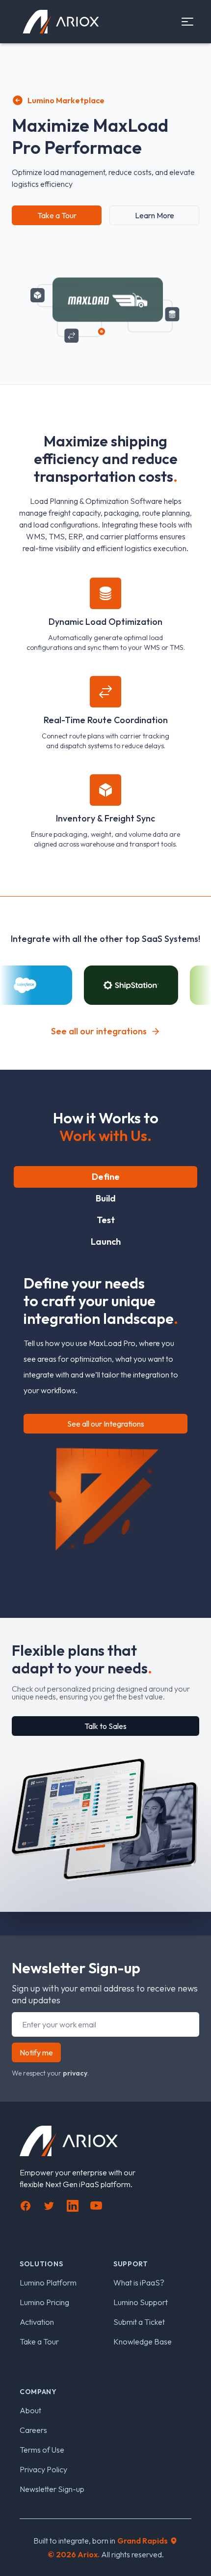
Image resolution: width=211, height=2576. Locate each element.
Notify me (36, 2052)
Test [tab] (106, 1220)
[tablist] (105, 1209)
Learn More (155, 215)
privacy (75, 2073)
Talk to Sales (105, 1726)
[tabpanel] (105, 1407)
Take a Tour (57, 215)
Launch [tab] (106, 1242)
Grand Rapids (143, 2541)
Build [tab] (106, 1198)
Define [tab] (106, 1177)
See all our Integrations (106, 1424)
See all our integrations (99, 1031)
